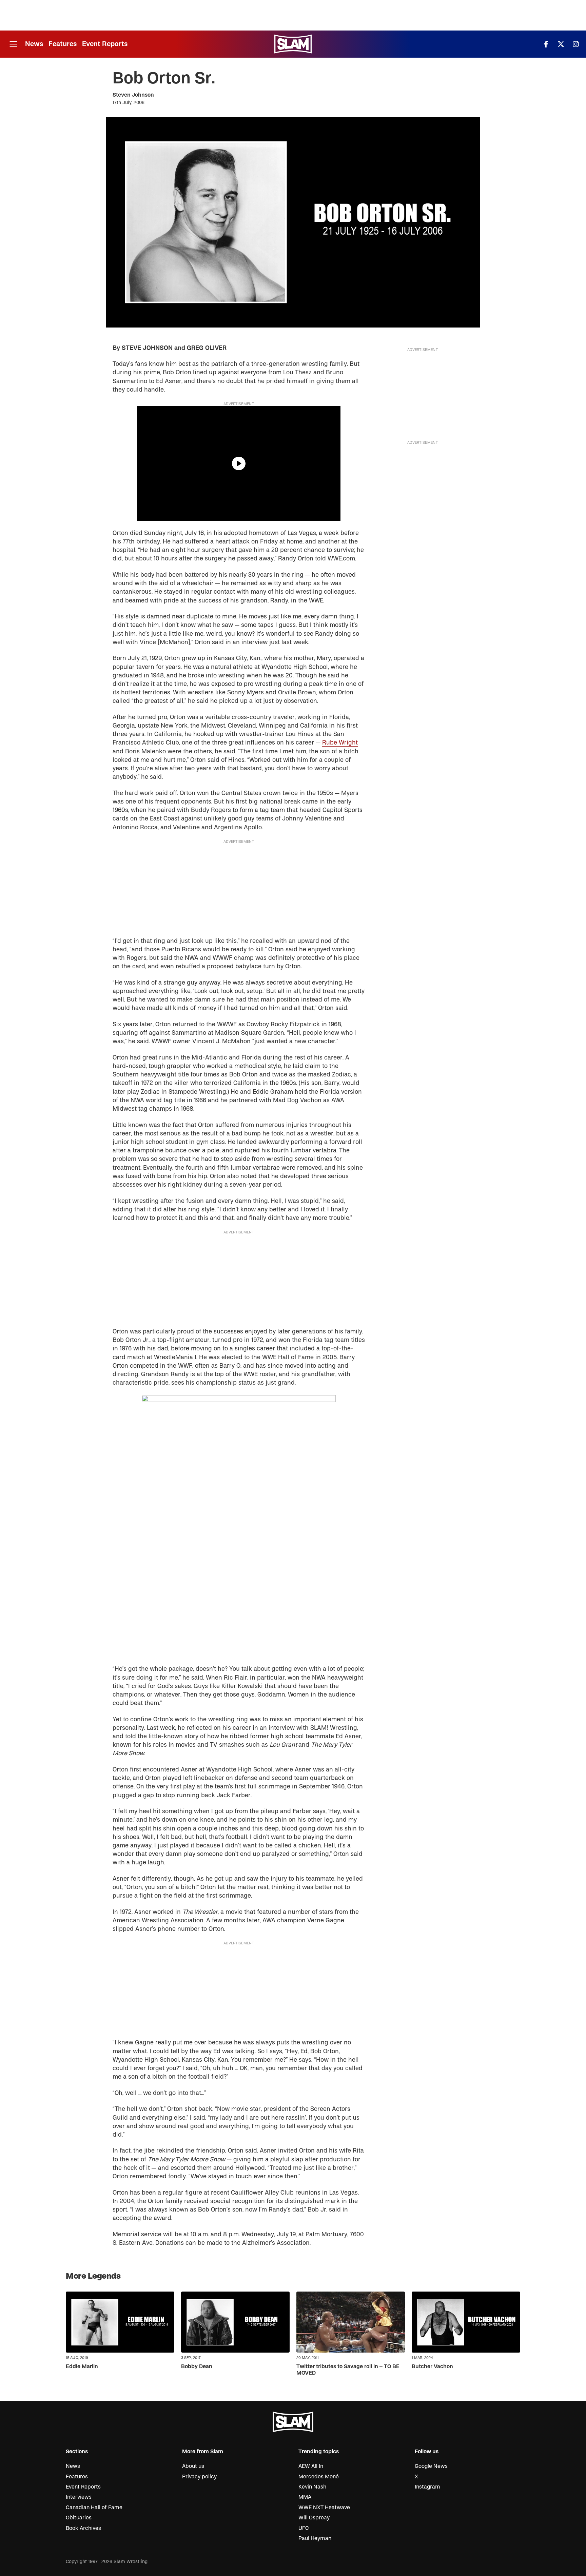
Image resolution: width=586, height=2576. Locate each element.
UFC (304, 2528)
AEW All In (311, 2466)
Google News (431, 2466)
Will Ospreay (314, 2518)
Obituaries (79, 2518)
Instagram (427, 2487)
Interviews (79, 2497)
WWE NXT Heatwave (324, 2508)
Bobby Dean (197, 2366)
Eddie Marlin (82, 2366)
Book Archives (83, 2528)
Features (63, 44)
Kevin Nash (312, 2487)
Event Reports (105, 44)
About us (193, 2466)
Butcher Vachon (432, 2366)
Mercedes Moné (319, 2477)
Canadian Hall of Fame (94, 2508)
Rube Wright (340, 743)
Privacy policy (199, 2477)
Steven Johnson (133, 95)
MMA (305, 2497)
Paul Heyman (315, 2538)
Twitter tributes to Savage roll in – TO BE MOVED (348, 2370)
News (34, 44)
